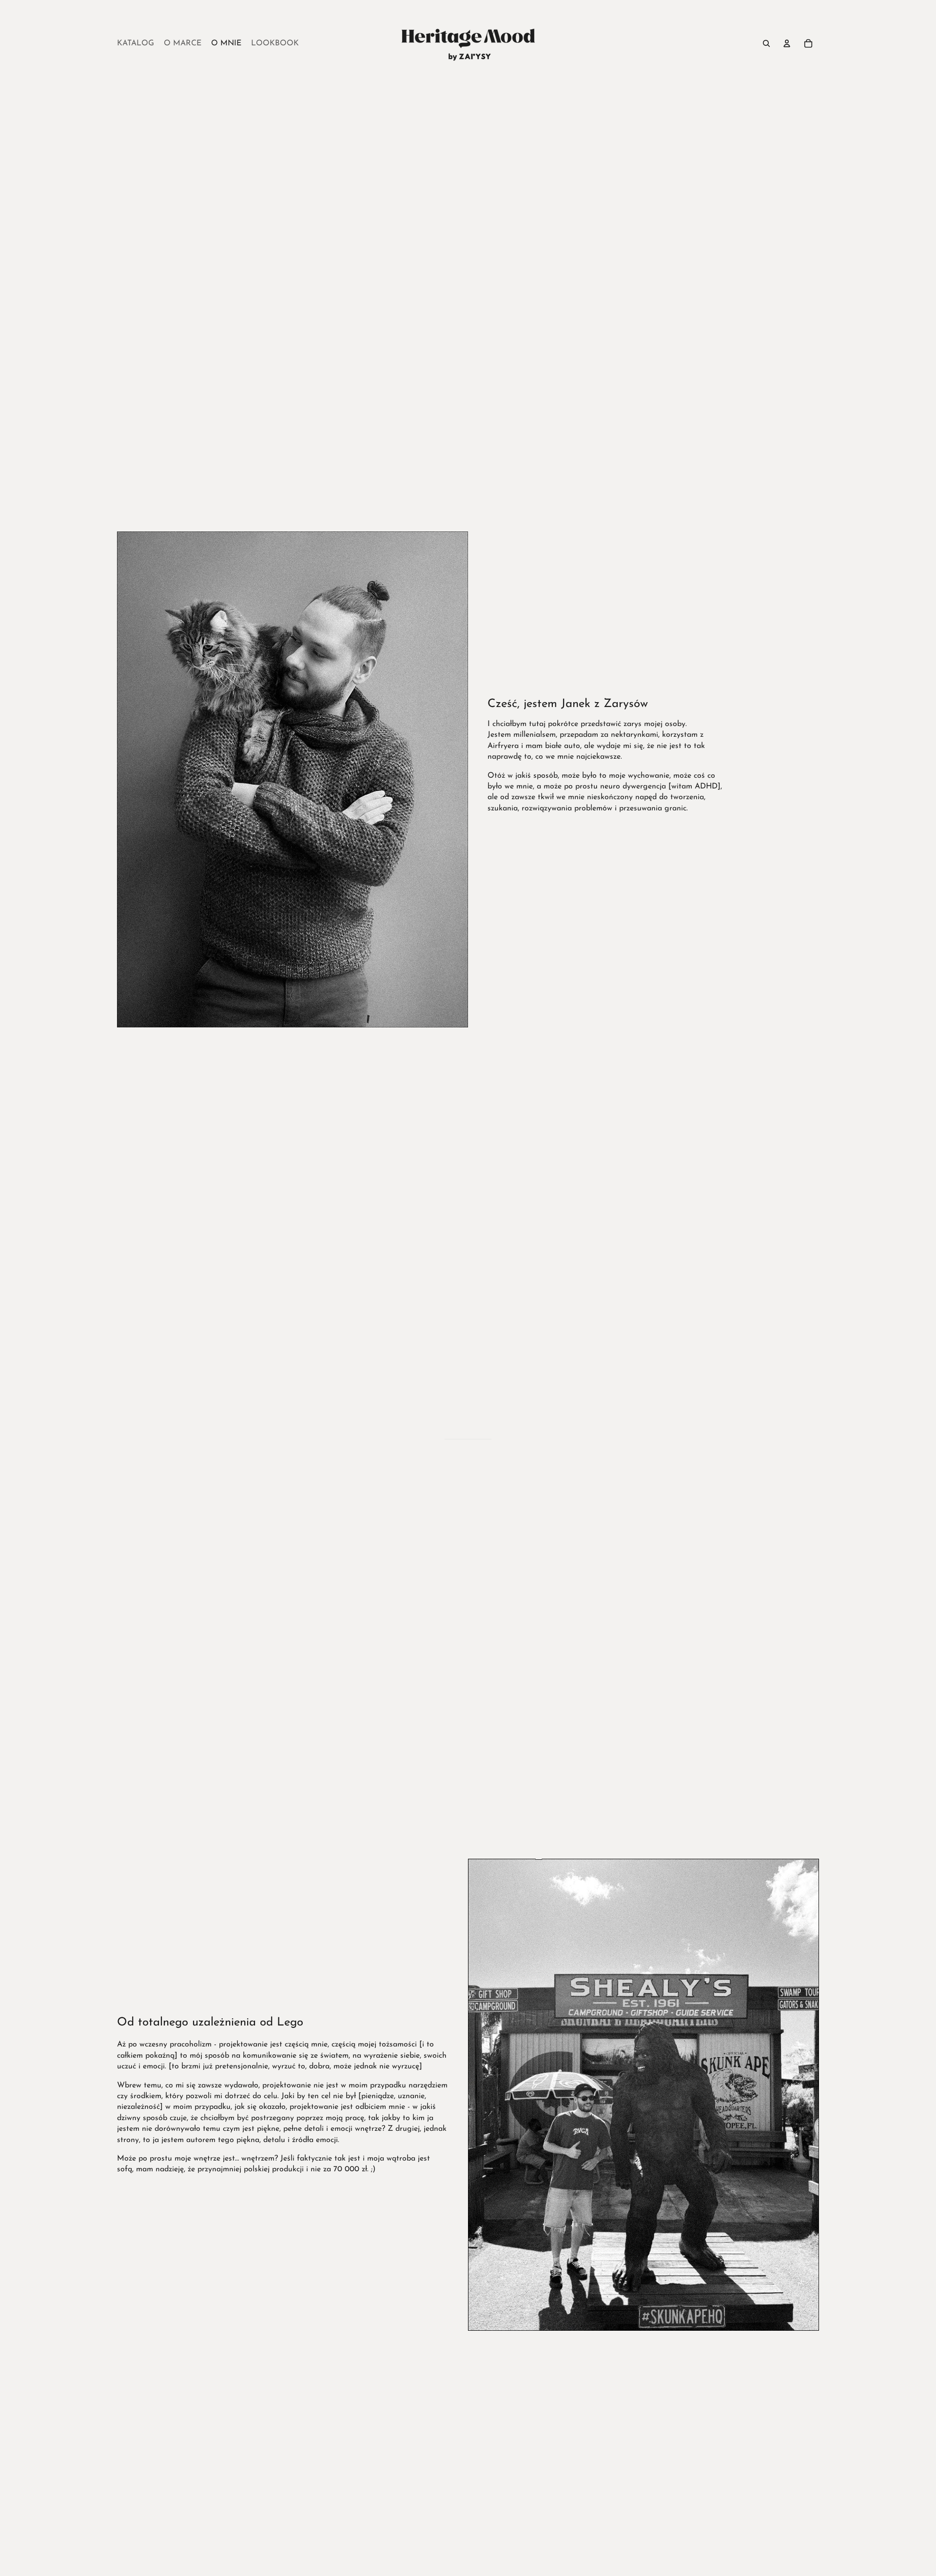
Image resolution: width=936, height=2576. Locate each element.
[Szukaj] (766, 43)
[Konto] (787, 43)
